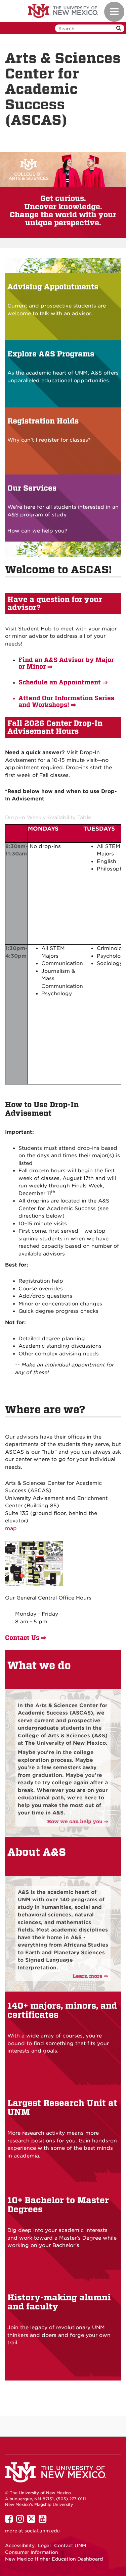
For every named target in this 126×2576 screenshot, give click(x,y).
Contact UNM (70, 2545)
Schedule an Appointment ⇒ (63, 682)
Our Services (32, 488)
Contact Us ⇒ (26, 1638)
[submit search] (119, 28)
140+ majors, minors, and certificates (62, 2010)
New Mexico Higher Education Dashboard (54, 2559)
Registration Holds (43, 421)
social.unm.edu (42, 2531)
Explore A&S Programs (51, 354)
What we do (39, 1665)
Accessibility (20, 2545)
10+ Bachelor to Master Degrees (58, 2205)
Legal (44, 2545)
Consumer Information (32, 2552)
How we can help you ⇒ (78, 1822)
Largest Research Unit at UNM (62, 2108)
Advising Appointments (53, 287)
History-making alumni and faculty (59, 2302)
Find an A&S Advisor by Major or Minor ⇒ (66, 663)
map (11, 1528)
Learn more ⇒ (90, 1976)
